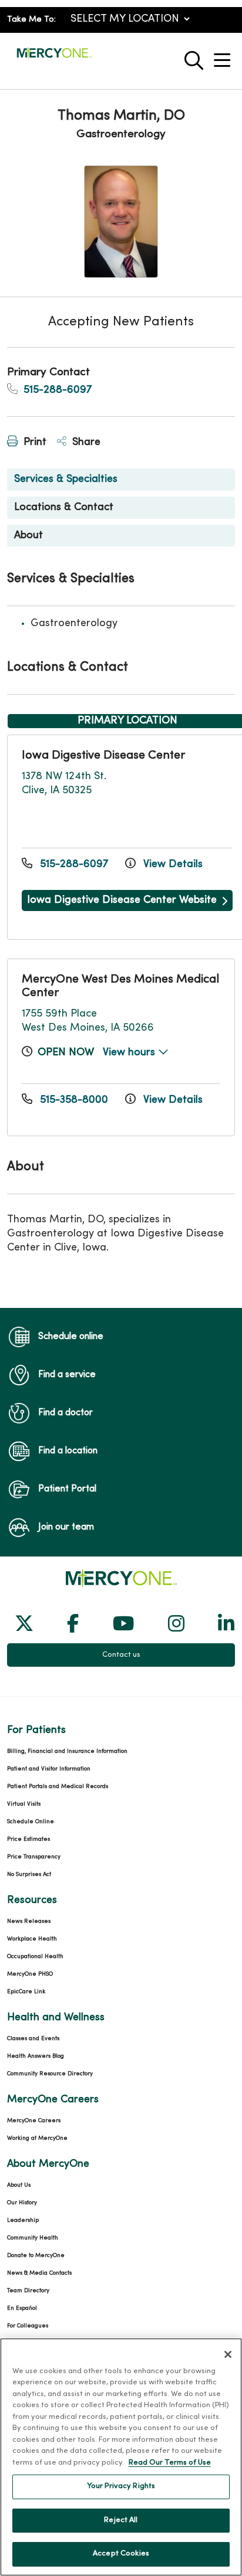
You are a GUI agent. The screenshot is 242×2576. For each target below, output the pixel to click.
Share (85, 442)
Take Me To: (31, 20)
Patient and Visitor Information (49, 1769)
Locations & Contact (64, 507)
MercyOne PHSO (30, 1974)
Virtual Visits (24, 1804)
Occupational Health (35, 1957)
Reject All (121, 2520)
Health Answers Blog (36, 2056)
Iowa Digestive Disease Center (103, 756)
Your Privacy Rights (121, 2486)
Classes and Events (33, 2039)
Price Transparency (34, 1857)
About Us (19, 2185)
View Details (172, 864)
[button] (224, 56)
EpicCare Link (26, 1992)
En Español (22, 2308)
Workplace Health (32, 1939)
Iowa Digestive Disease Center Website (122, 900)
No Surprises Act (29, 1875)
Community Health (33, 2238)
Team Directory (28, 2291)
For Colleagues (28, 2326)
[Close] (228, 2354)
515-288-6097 (56, 390)
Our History (22, 2203)
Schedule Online (31, 1822)
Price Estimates (28, 1839)
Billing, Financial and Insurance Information (67, 1751)
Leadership (23, 2220)
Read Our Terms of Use (170, 2463)
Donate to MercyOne (36, 2256)
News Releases (29, 1921)
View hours (130, 1053)
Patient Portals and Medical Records (58, 1787)
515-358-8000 (74, 1100)
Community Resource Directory (50, 2074)
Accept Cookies (121, 2554)
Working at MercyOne (37, 2138)
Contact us (121, 1655)
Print (33, 442)
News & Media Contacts (39, 2273)
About (28, 536)
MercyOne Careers (34, 2121)
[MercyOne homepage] (54, 58)
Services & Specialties (66, 479)
